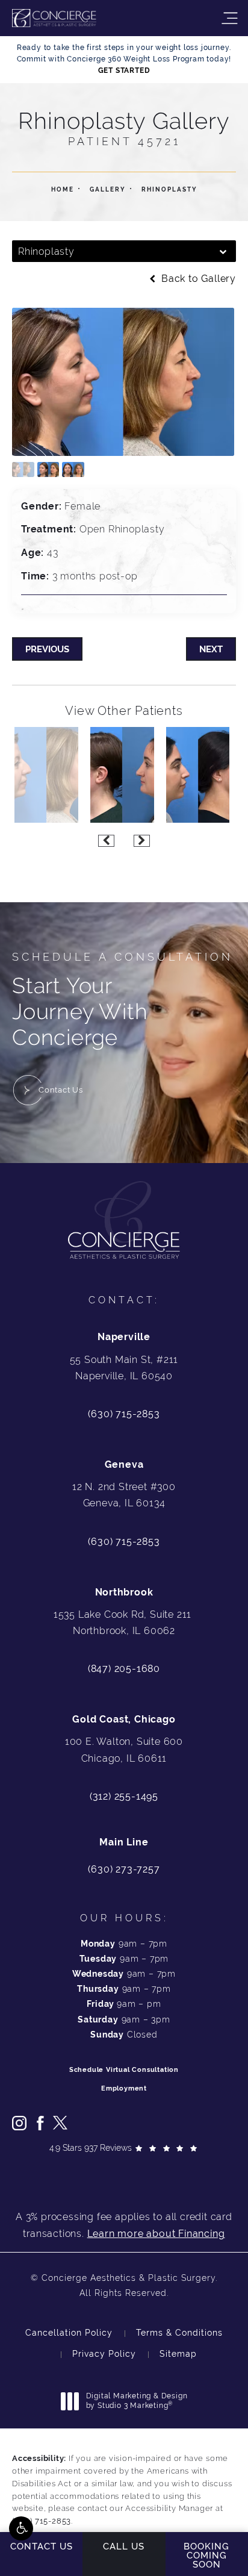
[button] (21, 2528)
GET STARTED (124, 70)
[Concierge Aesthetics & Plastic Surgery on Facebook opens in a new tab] (40, 2123)
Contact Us (61, 1090)
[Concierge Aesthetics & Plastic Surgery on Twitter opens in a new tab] (60, 2123)
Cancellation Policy (69, 2333)
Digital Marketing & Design (137, 2401)
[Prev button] (106, 841)
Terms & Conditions (179, 2333)
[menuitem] (19, 2123)
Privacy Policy (104, 2354)
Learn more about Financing (156, 2234)
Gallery (108, 189)
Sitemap (178, 2354)
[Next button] (142, 841)
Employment (124, 2088)
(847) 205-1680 (124, 1669)
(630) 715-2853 (124, 1414)
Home (63, 189)
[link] (124, 1870)
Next (211, 649)
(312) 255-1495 (124, 1796)
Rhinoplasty (169, 189)
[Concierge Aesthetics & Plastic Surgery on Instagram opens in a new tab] (19, 2123)
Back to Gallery (197, 279)
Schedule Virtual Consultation (124, 2070)
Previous (47, 649)
